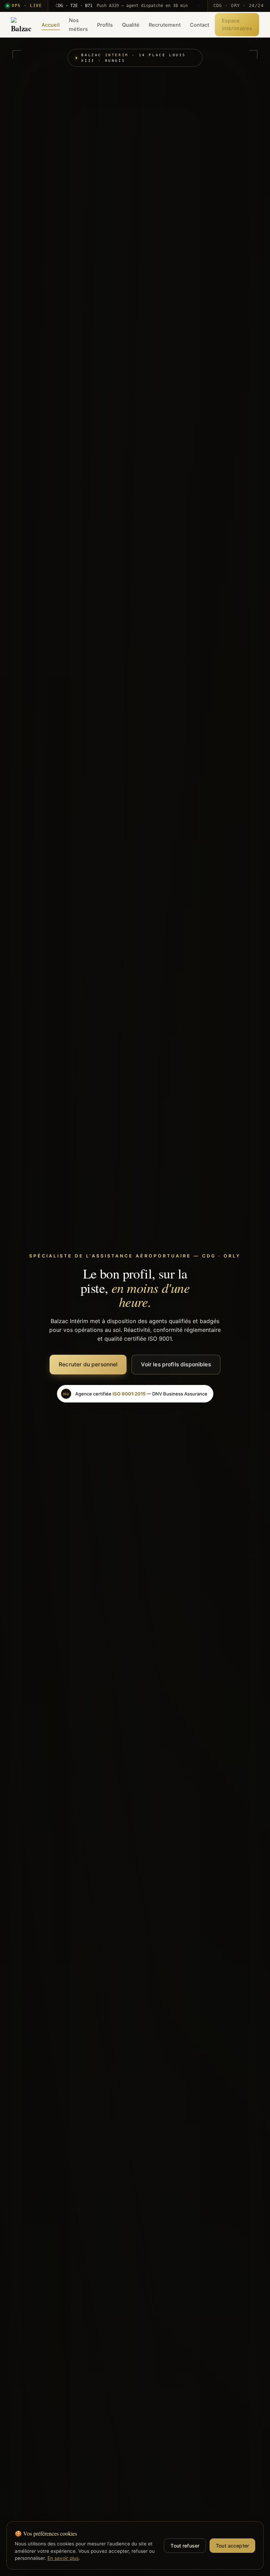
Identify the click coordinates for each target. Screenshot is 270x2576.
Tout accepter (232, 2546)
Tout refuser (185, 2546)
